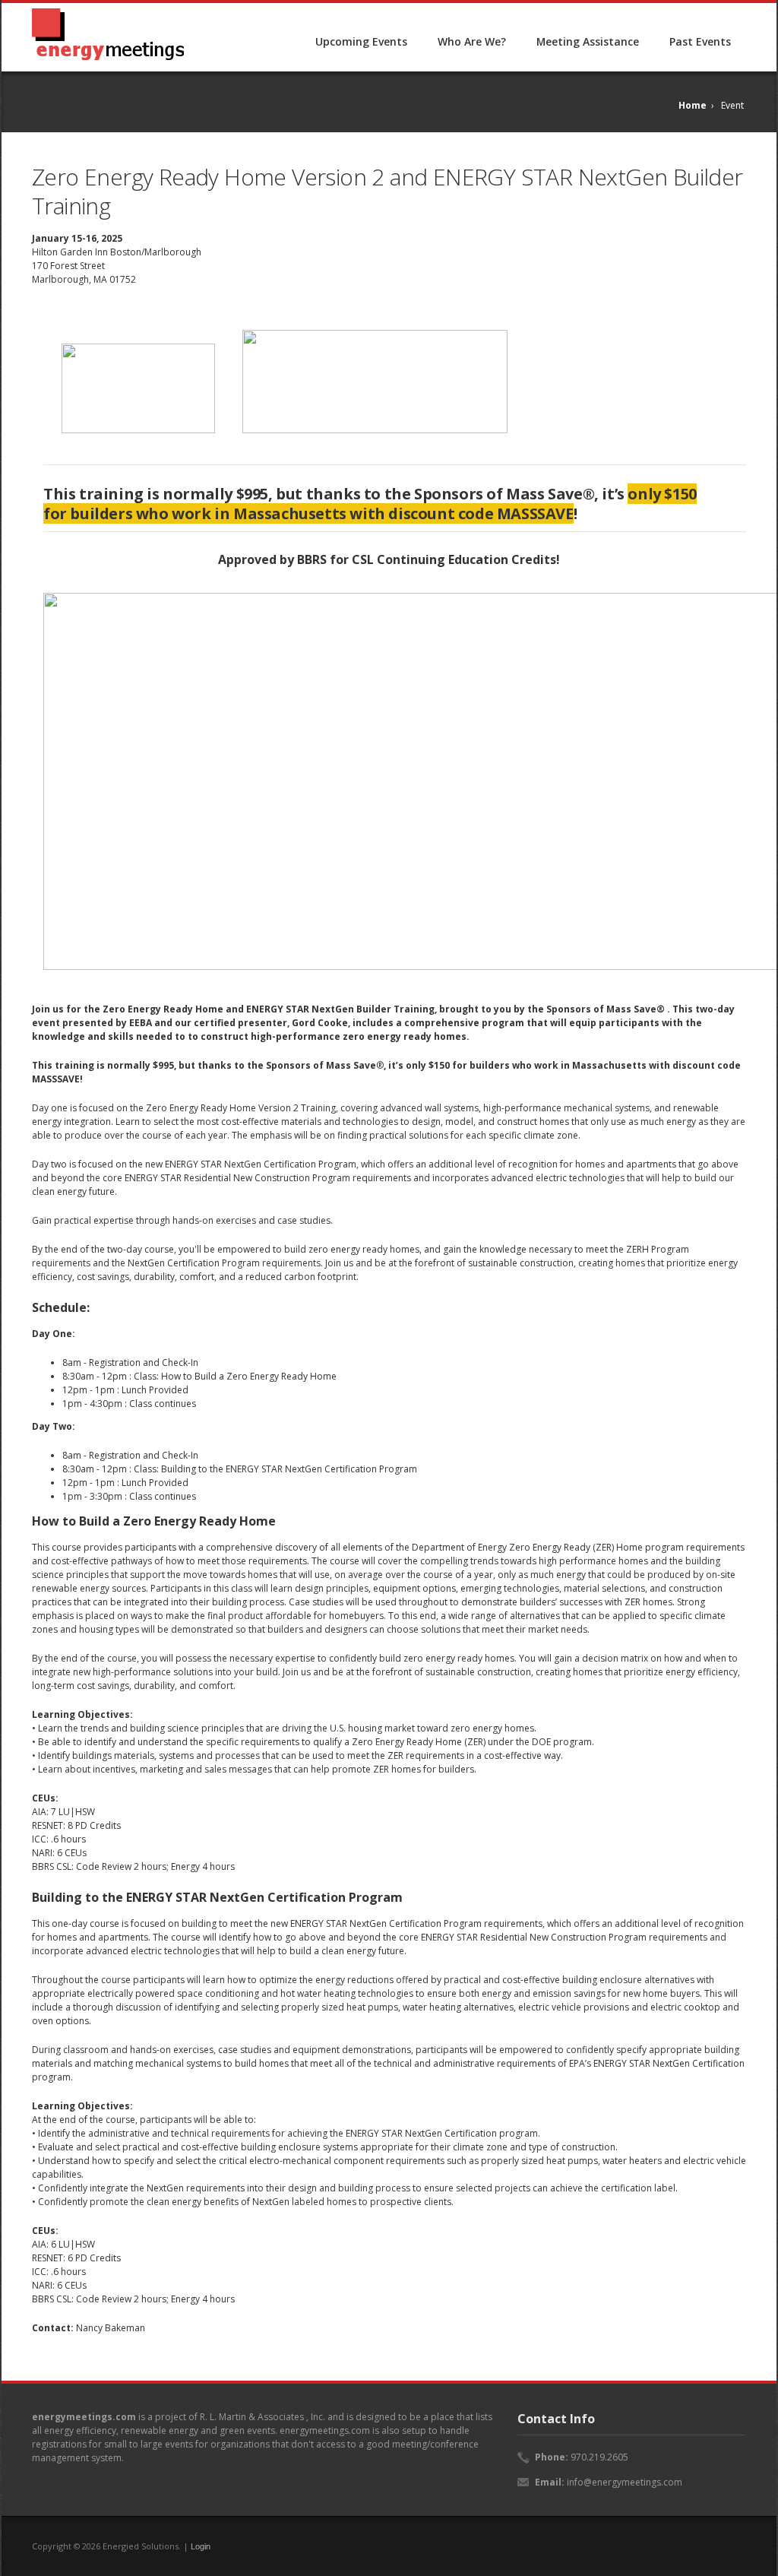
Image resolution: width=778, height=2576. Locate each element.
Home (693, 105)
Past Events (700, 41)
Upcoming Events (361, 41)
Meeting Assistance (588, 41)
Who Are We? (472, 41)
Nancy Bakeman (111, 2328)
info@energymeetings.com (625, 2482)
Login (201, 2546)
